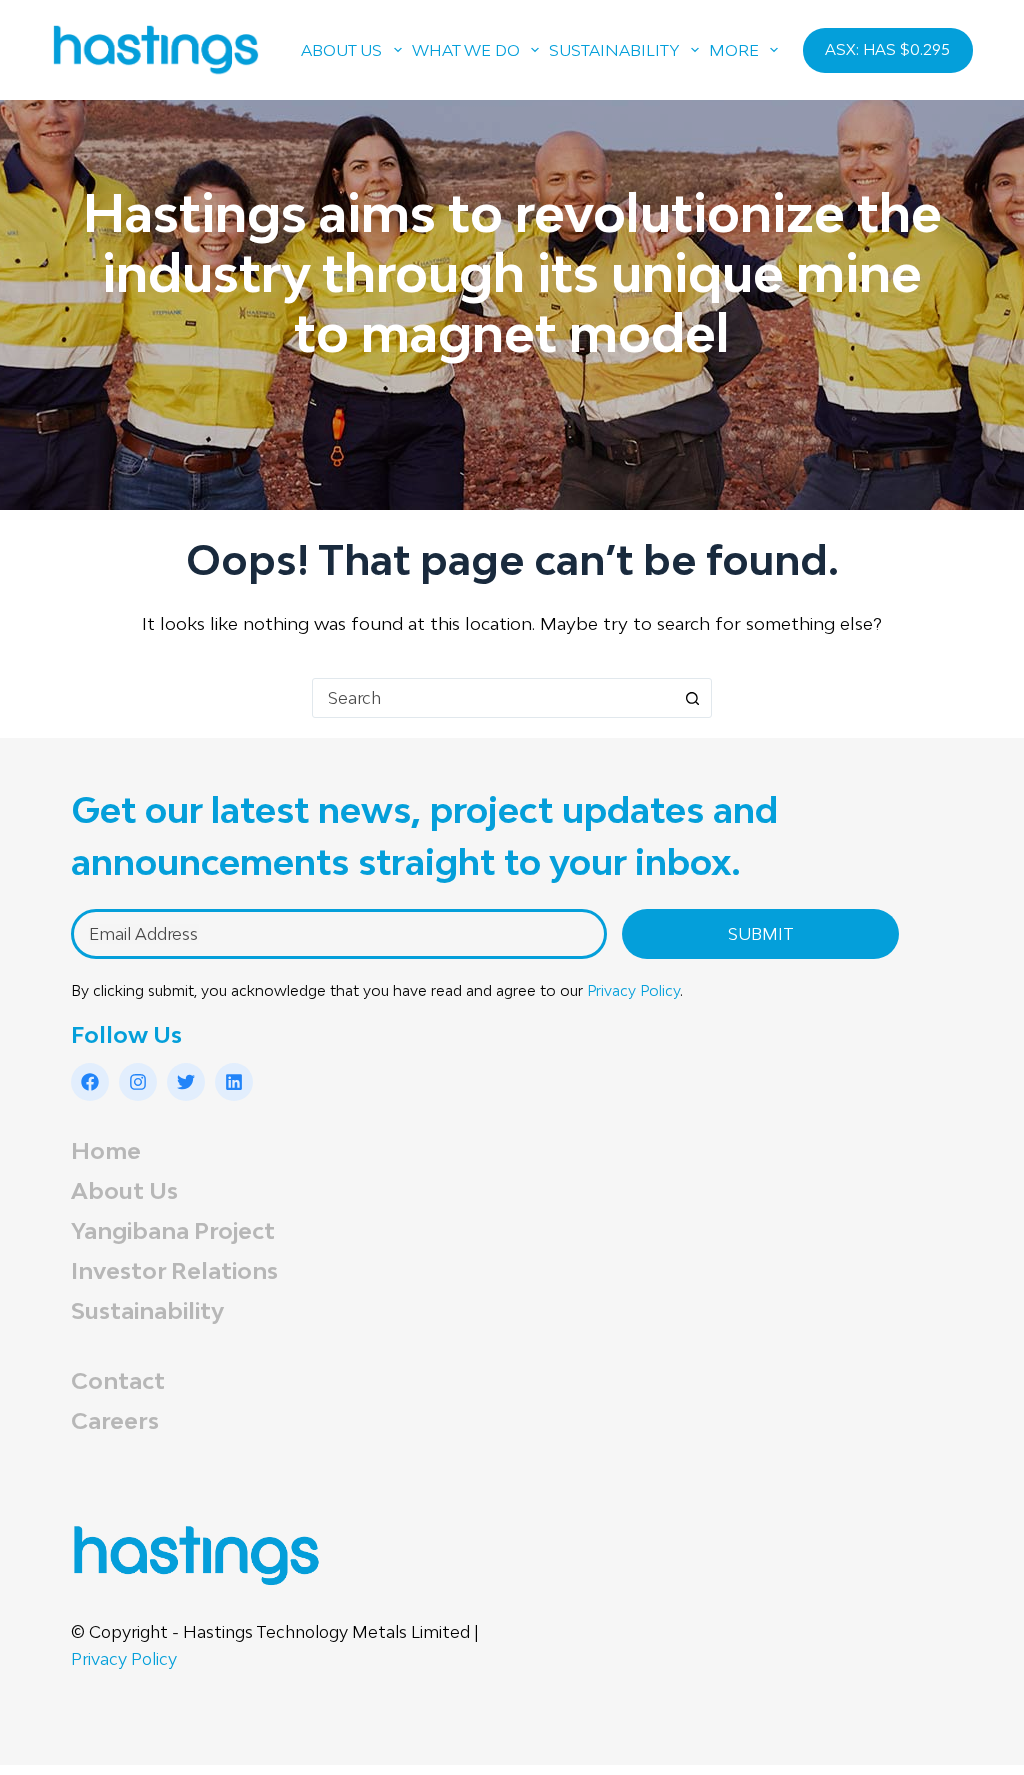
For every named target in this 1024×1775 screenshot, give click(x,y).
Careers (115, 1420)
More (734, 50)
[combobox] (493, 698)
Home (106, 1150)
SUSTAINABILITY (614, 50)
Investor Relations (174, 1270)
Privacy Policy (633, 990)
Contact (118, 1380)
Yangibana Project (173, 1230)
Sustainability (147, 1310)
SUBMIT (761, 934)
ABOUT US (341, 50)
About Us (124, 1190)
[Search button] (692, 698)
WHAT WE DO (466, 50)
